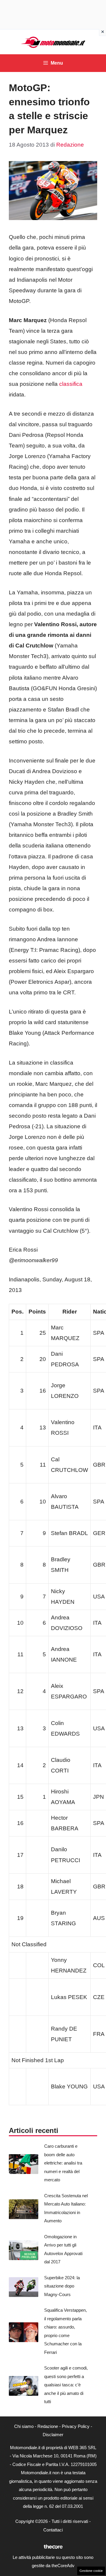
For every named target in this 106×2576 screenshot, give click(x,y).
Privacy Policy (76, 2426)
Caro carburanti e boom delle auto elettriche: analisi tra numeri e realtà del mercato (63, 2163)
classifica (71, 384)
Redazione (48, 2426)
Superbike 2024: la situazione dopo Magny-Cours (62, 2286)
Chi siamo (24, 2426)
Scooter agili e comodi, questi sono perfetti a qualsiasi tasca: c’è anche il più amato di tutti (66, 2385)
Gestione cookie (91, 2571)
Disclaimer (53, 2435)
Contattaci (53, 2530)
